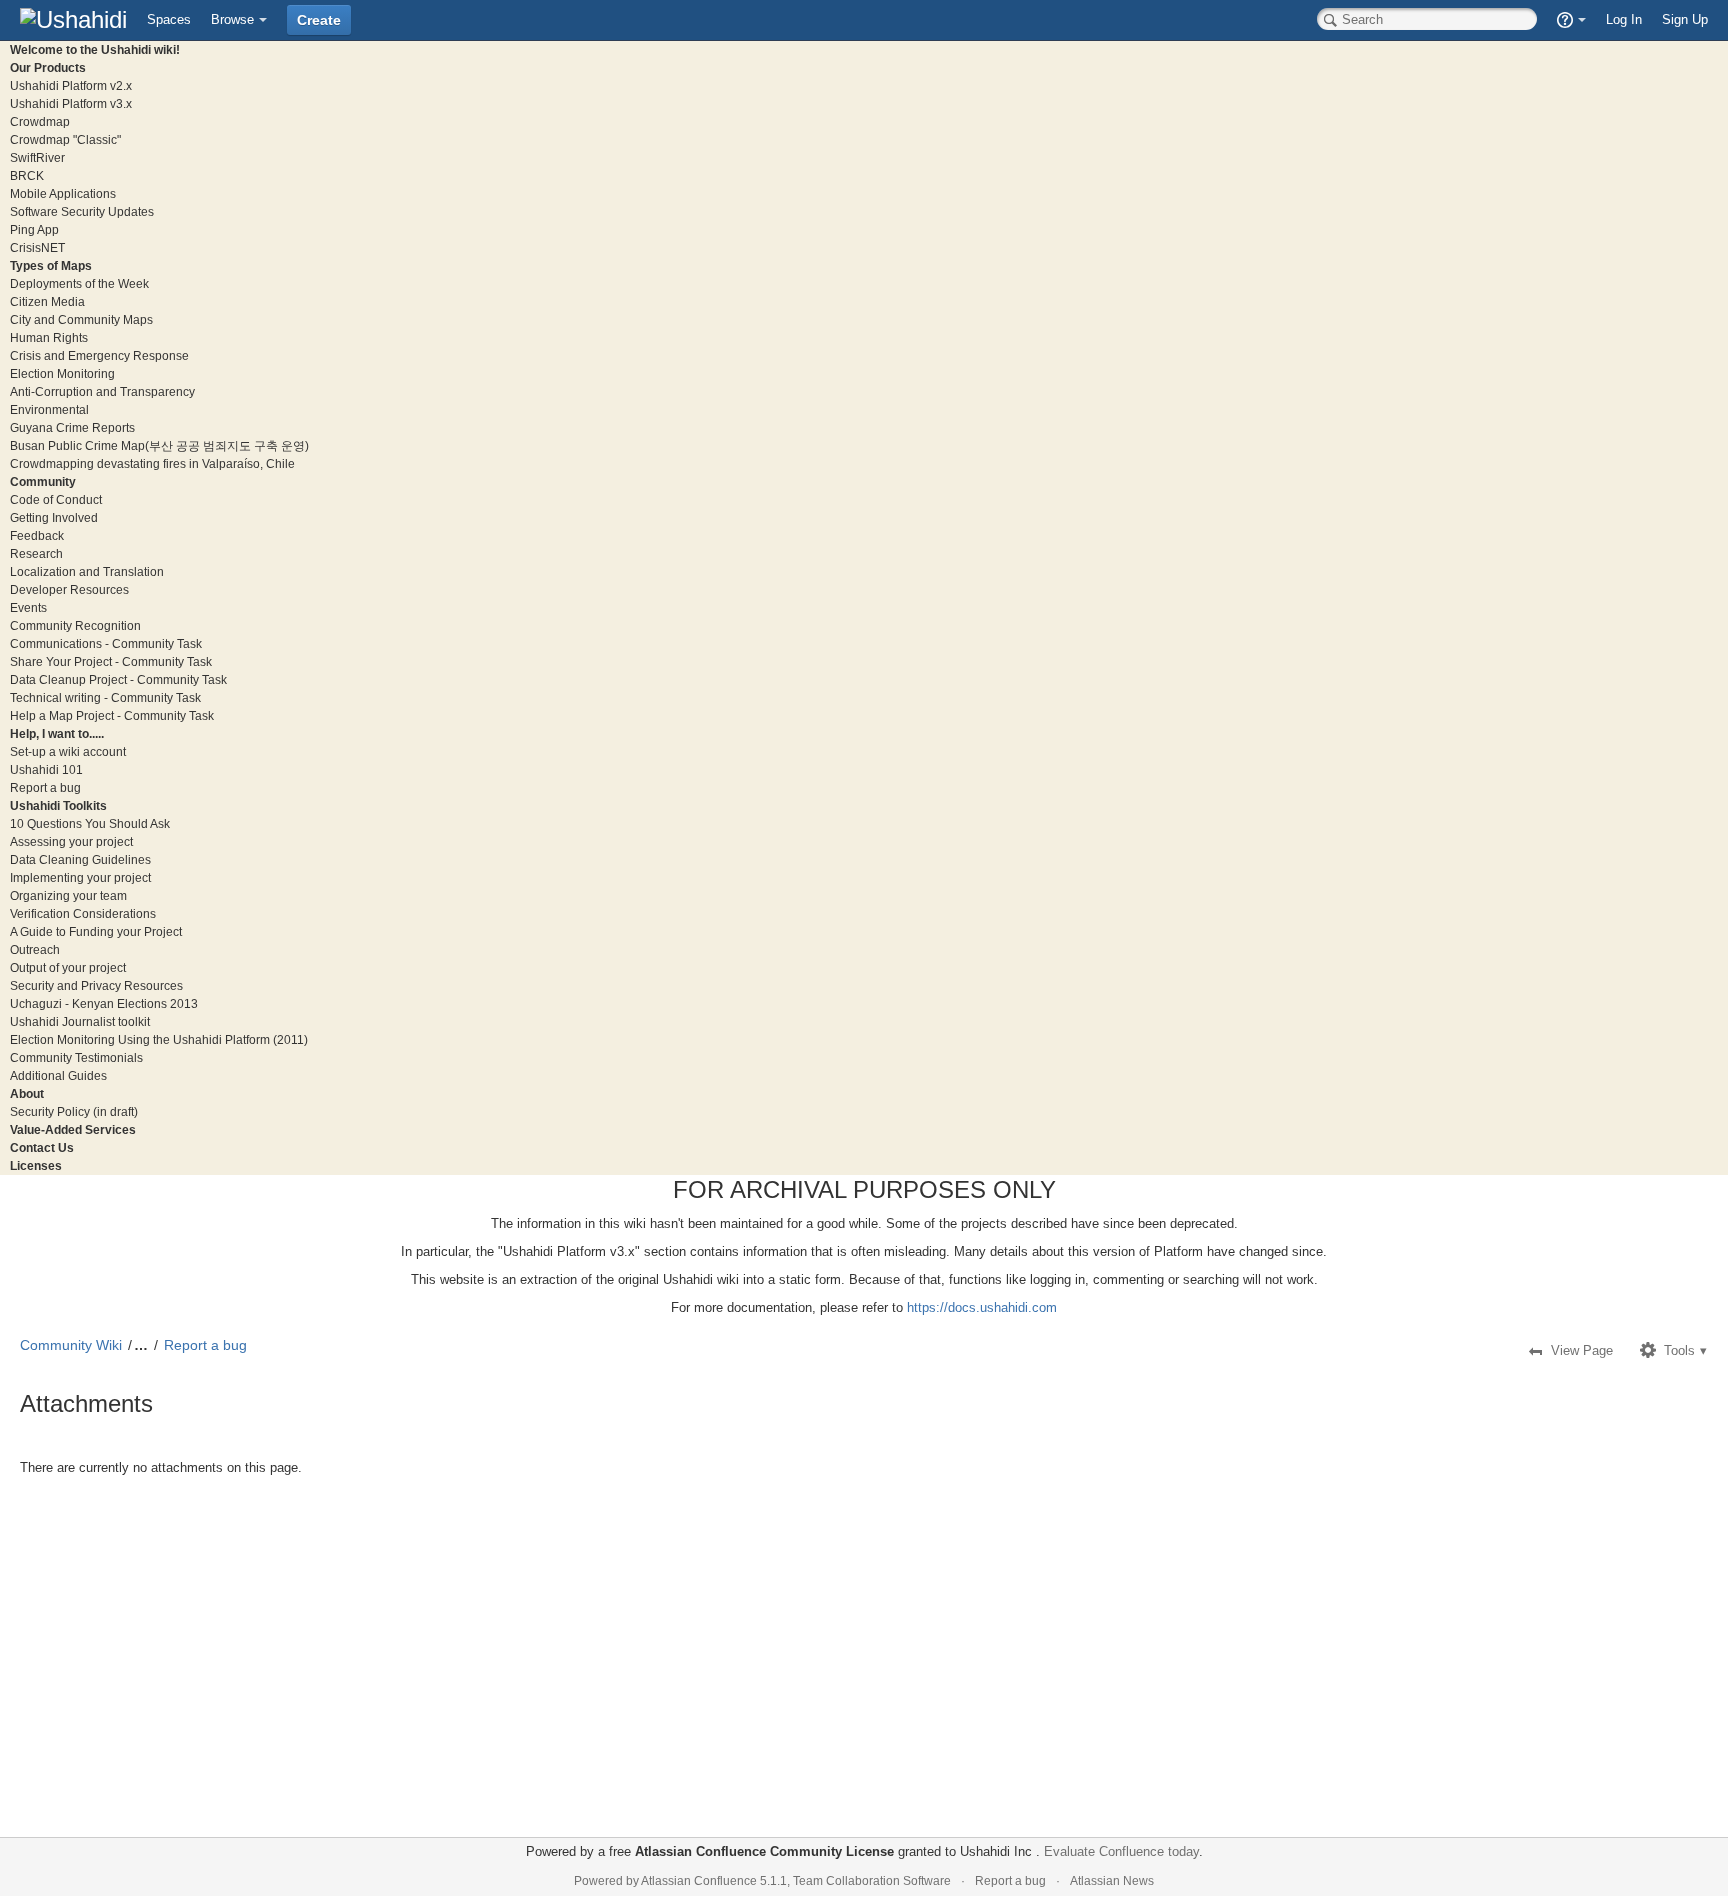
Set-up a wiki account (68, 751)
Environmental (49, 409)
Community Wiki (71, 1345)
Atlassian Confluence (699, 1881)
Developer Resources (69, 589)
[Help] (1571, 20)
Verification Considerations (83, 913)
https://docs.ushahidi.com (982, 1307)
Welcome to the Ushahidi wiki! (95, 49)
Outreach (35, 949)
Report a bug (45, 787)
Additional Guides (58, 1075)
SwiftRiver (37, 157)
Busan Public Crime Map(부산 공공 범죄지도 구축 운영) (159, 445)
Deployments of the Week (79, 283)
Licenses (36, 1165)
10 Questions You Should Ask (90, 823)
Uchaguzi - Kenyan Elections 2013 (104, 1003)
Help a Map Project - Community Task (112, 715)
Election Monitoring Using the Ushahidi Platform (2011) (159, 1039)
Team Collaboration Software (872, 1881)
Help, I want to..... (57, 733)
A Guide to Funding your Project (96, 931)
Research (36, 553)
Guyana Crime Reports (72, 427)
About (27, 1093)
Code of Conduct (56, 499)
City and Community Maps (81, 319)
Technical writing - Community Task (105, 697)
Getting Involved (54, 517)
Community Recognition (75, 625)
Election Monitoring (62, 373)
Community (43, 481)
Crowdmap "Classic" (65, 139)
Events (28, 607)
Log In (1624, 19)
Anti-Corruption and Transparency (102, 391)
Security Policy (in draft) (74, 1111)
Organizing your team (68, 895)
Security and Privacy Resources (96, 985)
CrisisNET (37, 247)
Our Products (48, 67)
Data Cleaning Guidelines (80, 859)
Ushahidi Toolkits (58, 805)
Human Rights (49, 337)
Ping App (34, 229)
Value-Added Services (73, 1129)
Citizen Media (47, 301)
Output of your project (68, 967)
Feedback (37, 535)
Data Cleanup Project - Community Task (118, 679)
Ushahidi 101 (46, 769)
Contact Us (42, 1147)
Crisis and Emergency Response (99, 355)
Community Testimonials (76, 1057)
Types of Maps (51, 265)
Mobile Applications (63, 193)
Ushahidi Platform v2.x (71, 85)
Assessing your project (71, 841)
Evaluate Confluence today (1121, 1851)
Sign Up (1685, 19)
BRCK (27, 175)
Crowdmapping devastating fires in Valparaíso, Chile (152, 463)
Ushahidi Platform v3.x (71, 103)
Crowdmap (40, 121)
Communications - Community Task (106, 643)
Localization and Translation (87, 571)
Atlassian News (1112, 1881)
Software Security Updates (82, 211)
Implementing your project (80, 877)
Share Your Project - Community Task (111, 661)
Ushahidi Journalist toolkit (80, 1021)
